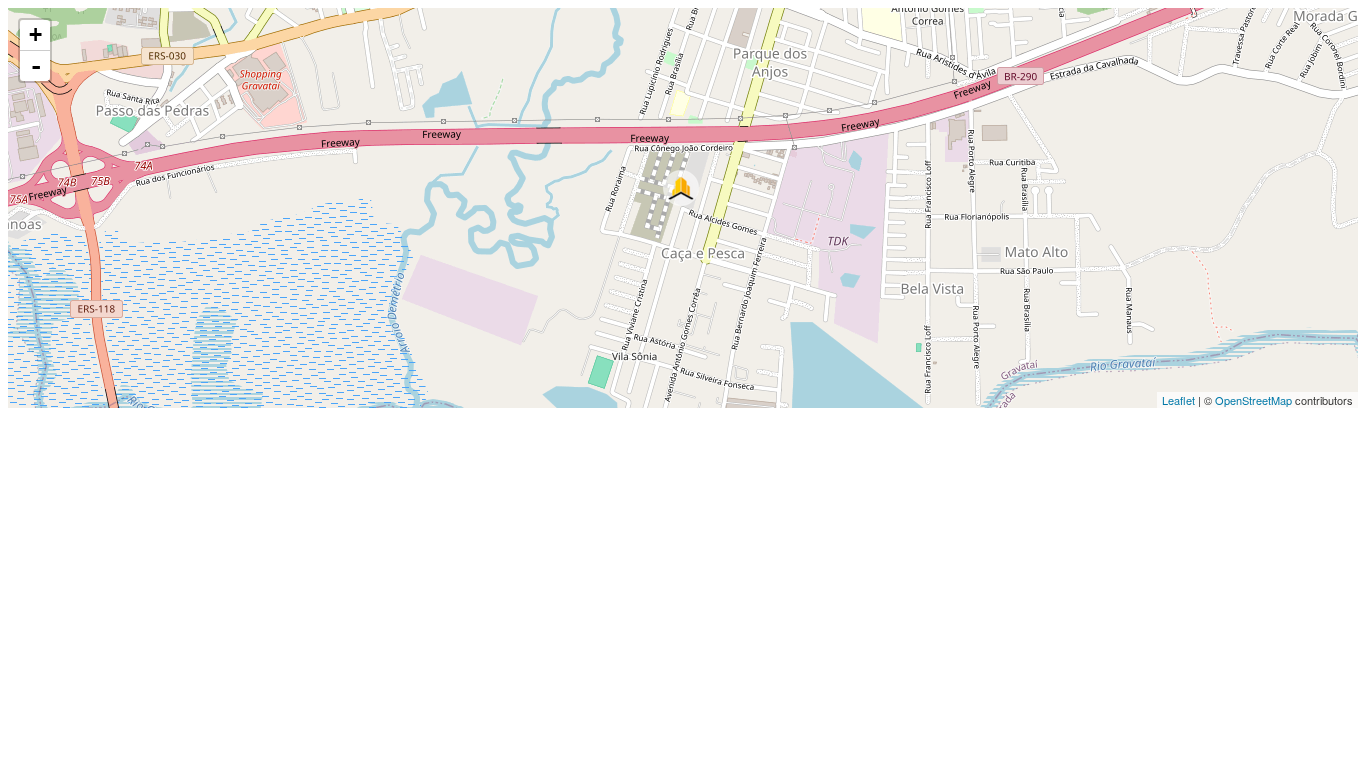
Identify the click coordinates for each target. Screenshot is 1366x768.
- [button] (36, 66)
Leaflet (1178, 400)
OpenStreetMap (1253, 400)
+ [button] (35, 34)
